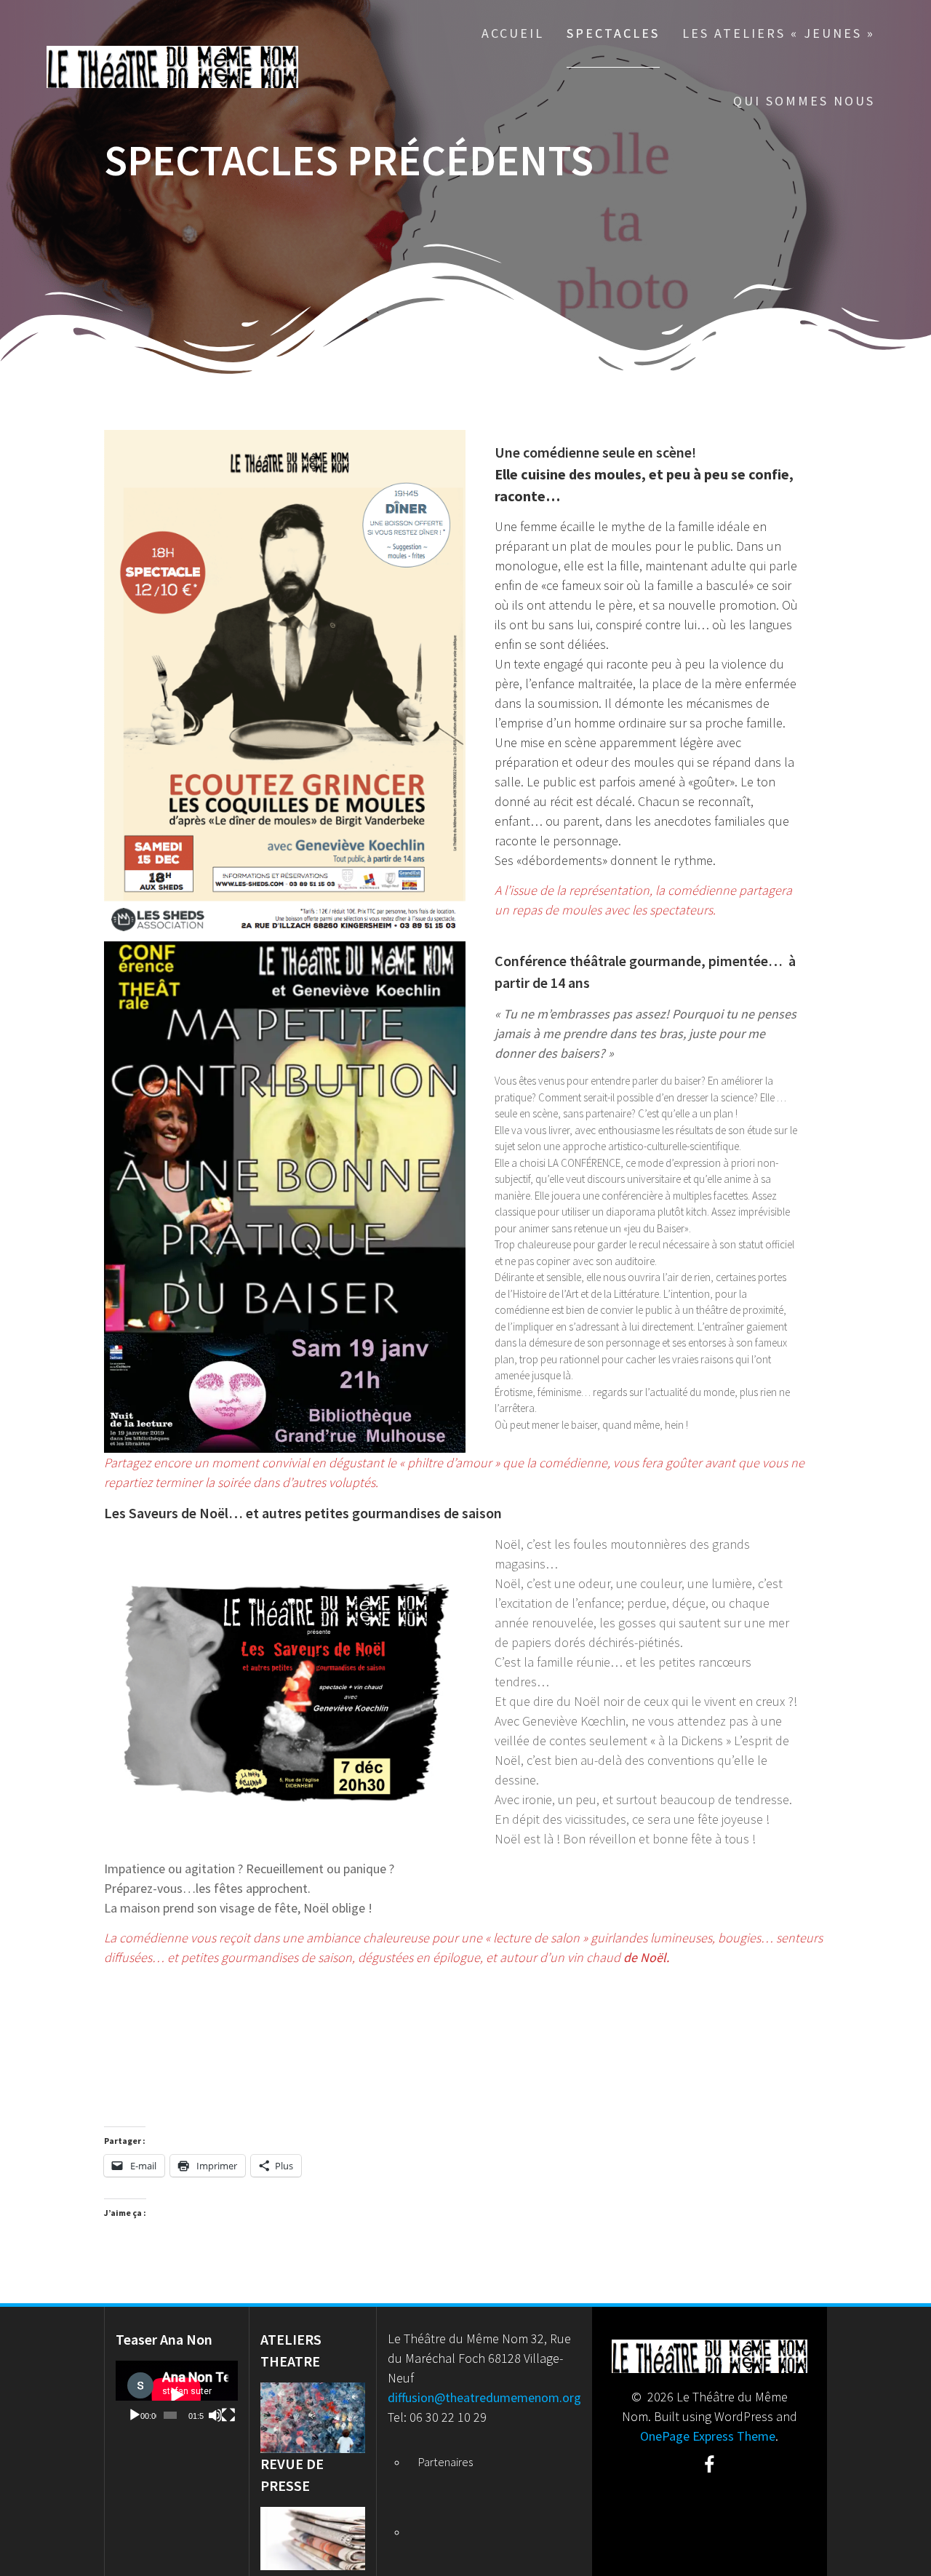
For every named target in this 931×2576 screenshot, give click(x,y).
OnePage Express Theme (708, 2436)
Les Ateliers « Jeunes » (779, 33)
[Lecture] (135, 2415)
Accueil (513, 33)
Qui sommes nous (804, 101)
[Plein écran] (228, 2415)
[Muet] (215, 2415)
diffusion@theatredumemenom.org (484, 2397)
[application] (177, 2395)
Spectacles (613, 33)
